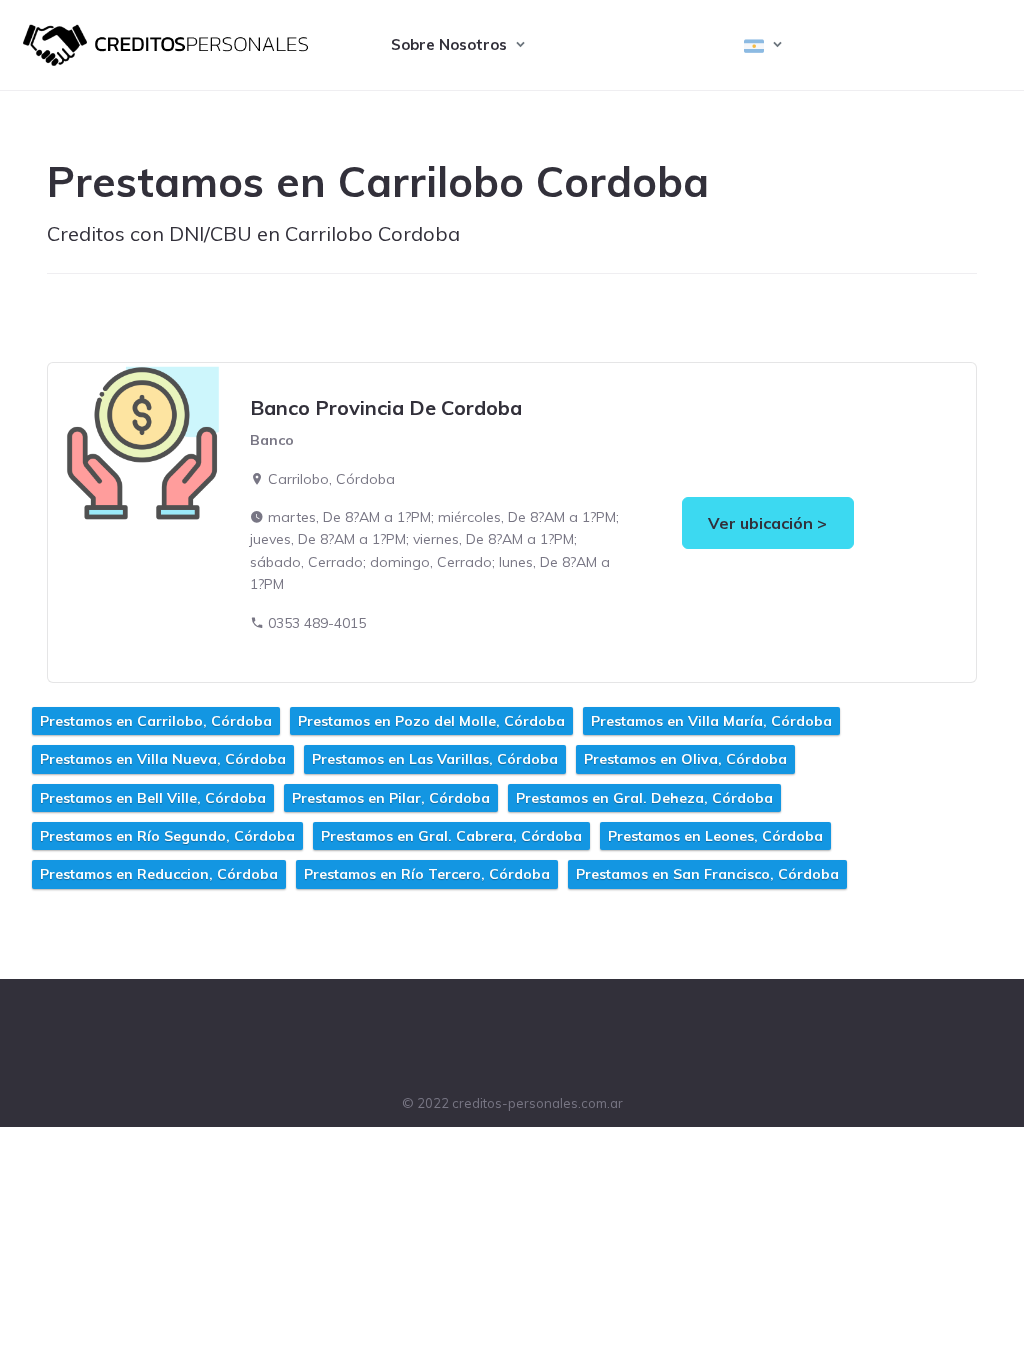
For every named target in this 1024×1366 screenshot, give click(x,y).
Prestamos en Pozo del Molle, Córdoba (431, 721)
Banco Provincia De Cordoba (386, 407)
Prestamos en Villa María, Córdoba (711, 721)
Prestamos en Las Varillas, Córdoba (435, 759)
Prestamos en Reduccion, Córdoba (159, 874)
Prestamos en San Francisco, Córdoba (707, 874)
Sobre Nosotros (449, 44)
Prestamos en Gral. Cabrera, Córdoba (451, 836)
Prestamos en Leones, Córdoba (715, 836)
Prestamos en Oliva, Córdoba (685, 759)
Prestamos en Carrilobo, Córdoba (156, 721)
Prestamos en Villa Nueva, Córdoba (163, 759)
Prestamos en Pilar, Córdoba (391, 798)
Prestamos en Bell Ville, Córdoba (153, 798)
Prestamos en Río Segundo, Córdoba (167, 836)
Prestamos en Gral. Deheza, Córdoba (644, 798)
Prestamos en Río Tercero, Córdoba (427, 874)
